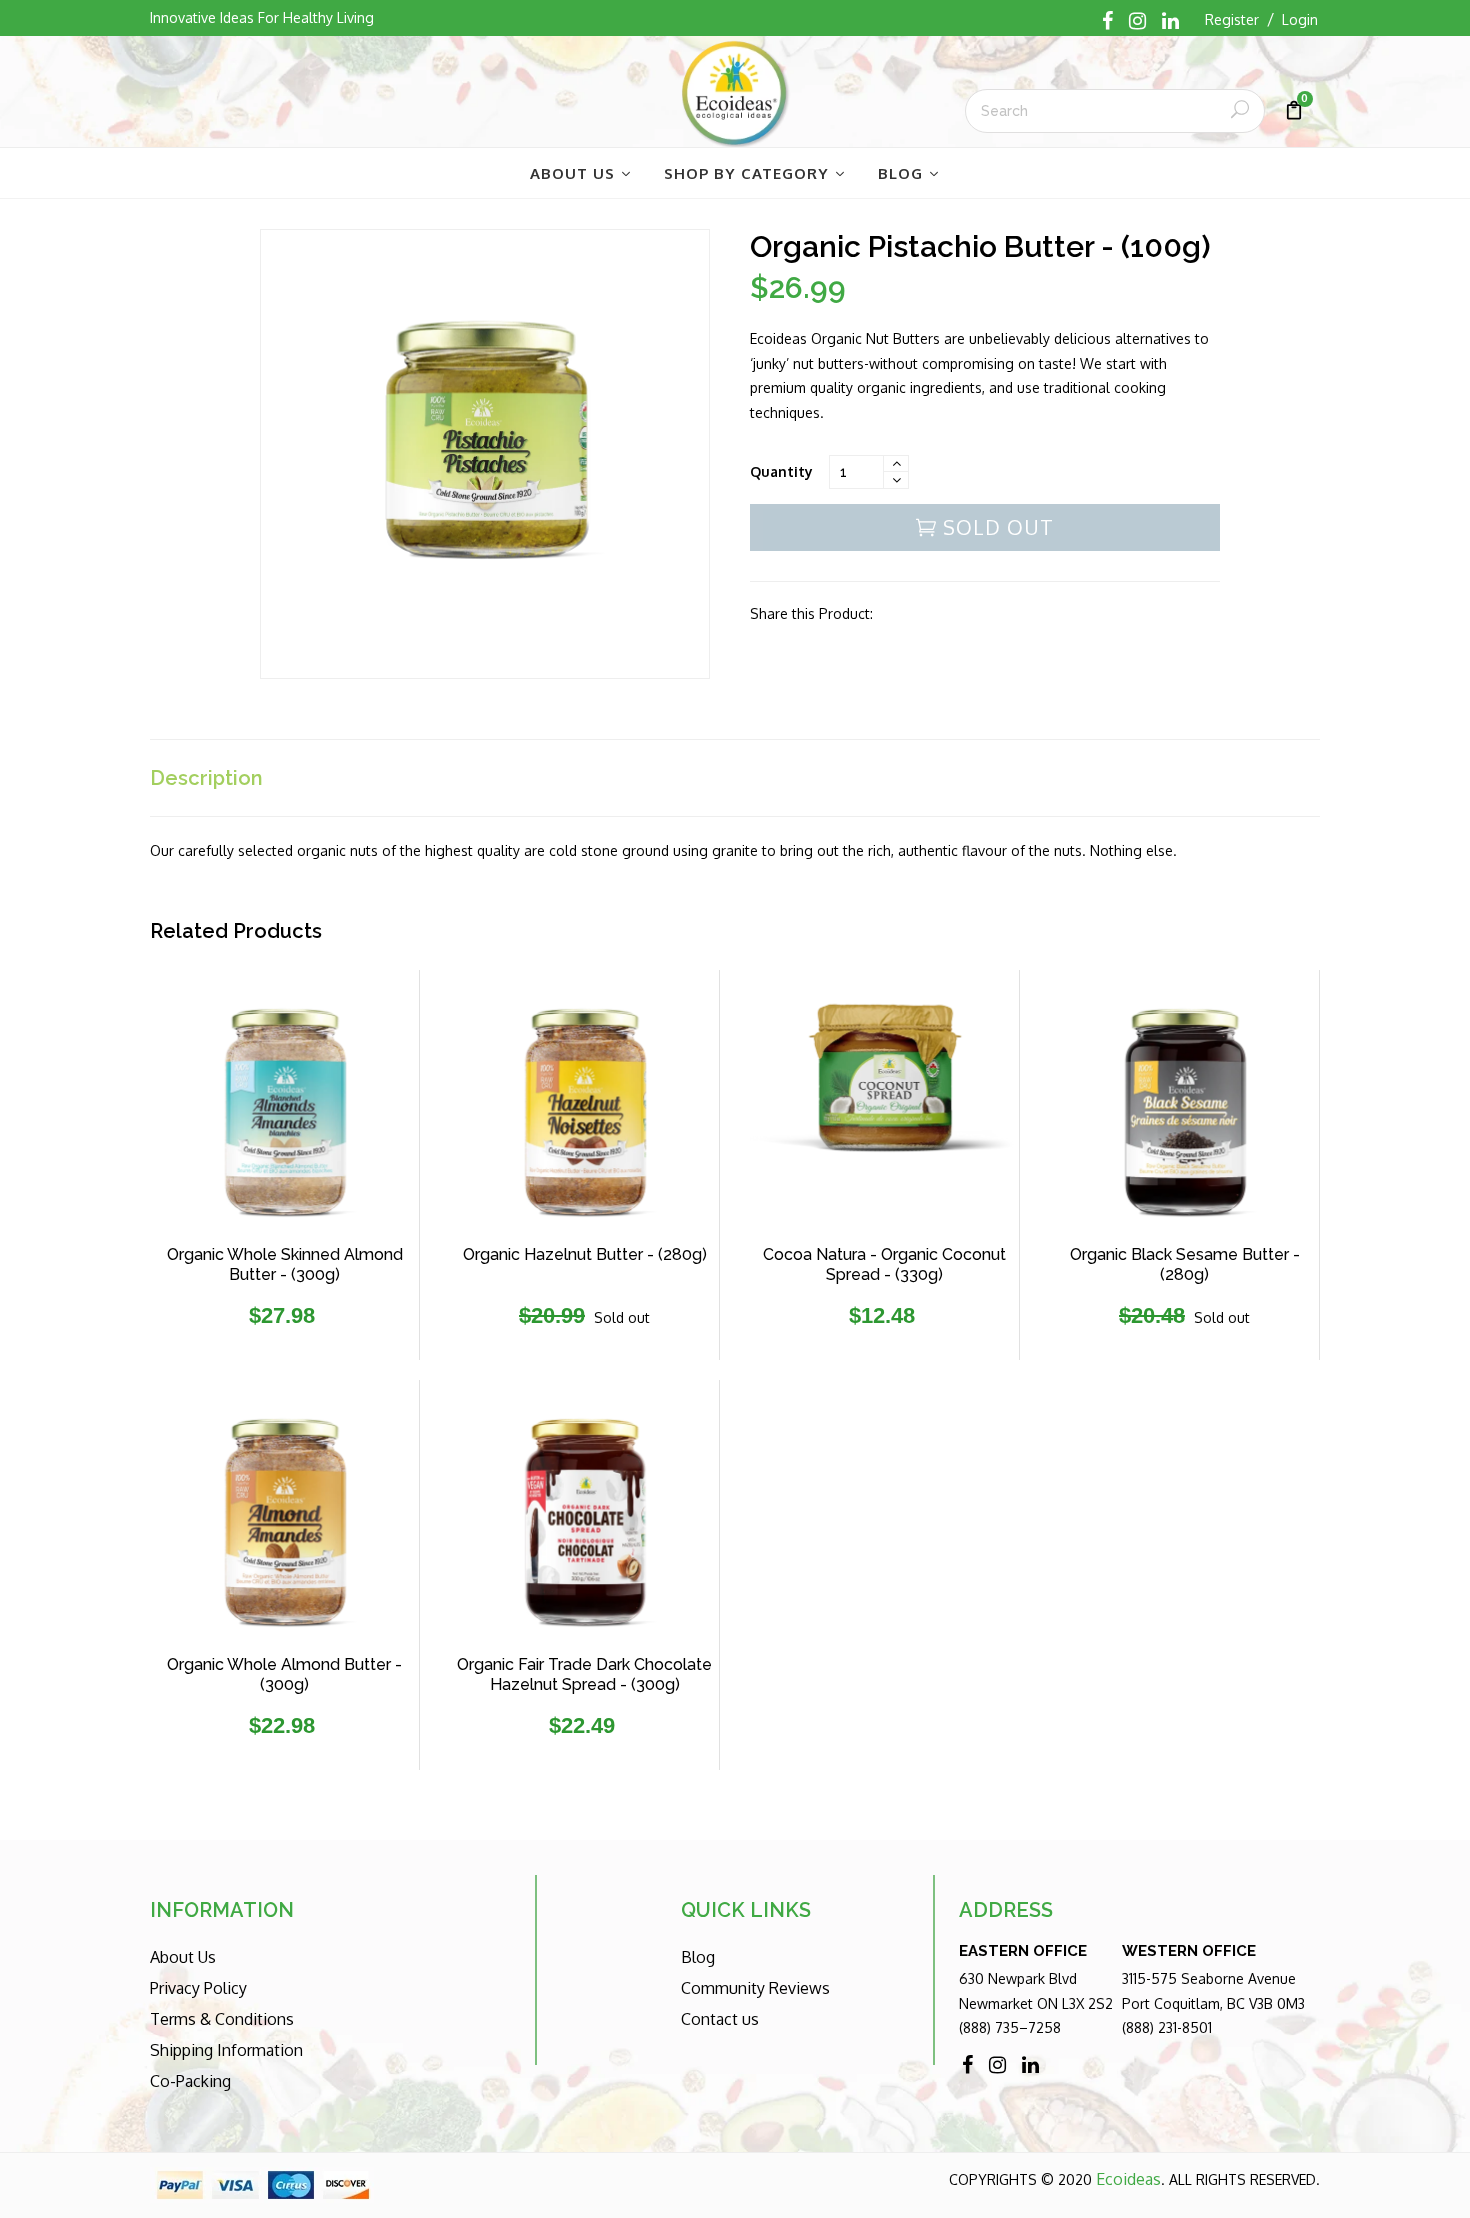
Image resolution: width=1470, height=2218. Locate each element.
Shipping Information (226, 2050)
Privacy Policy (198, 1988)
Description (206, 778)
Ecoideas (1128, 2179)
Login (1300, 19)
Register (1232, 19)
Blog (698, 1957)
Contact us (720, 2019)
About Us (183, 1957)
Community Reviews (755, 1988)
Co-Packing (190, 2081)
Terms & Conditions (222, 2019)
